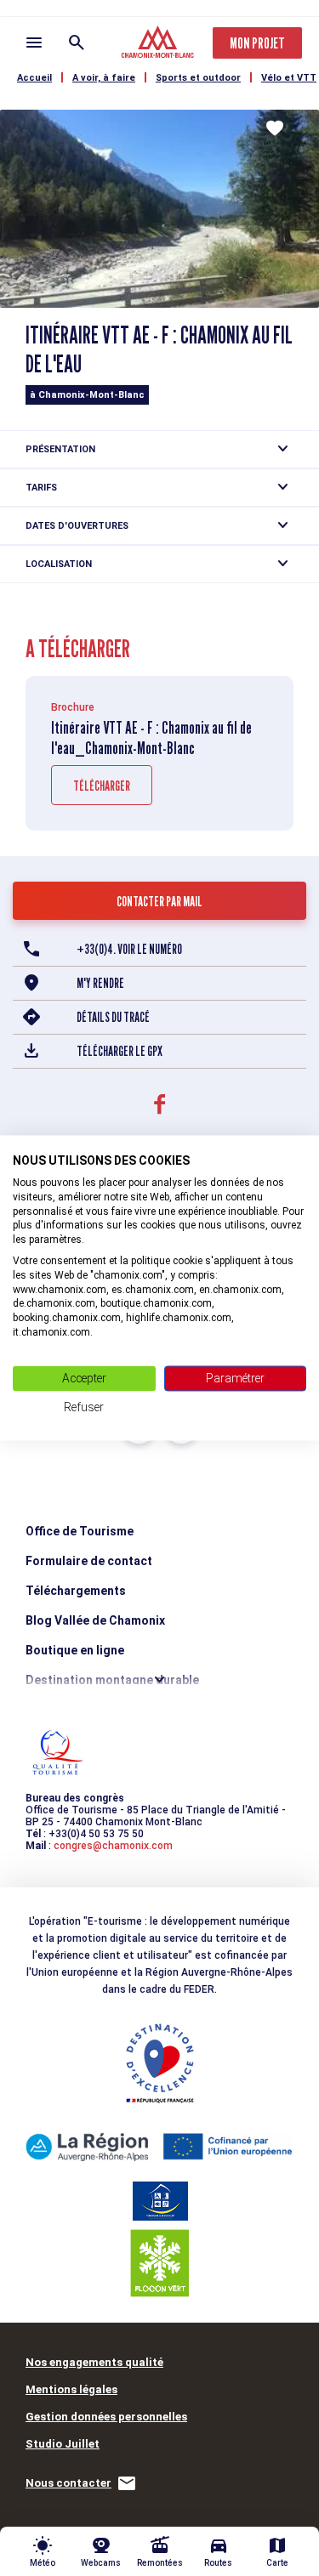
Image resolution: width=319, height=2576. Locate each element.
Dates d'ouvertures (77, 526)
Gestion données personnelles (106, 2417)
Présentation (60, 449)
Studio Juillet (63, 2444)
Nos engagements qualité (94, 2362)
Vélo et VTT (289, 78)
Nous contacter (68, 2483)
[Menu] (34, 43)
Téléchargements (76, 1591)
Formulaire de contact (89, 1561)
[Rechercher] (77, 43)
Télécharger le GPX (120, 1051)
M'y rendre (100, 983)
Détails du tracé (113, 1017)
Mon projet (257, 43)
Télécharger (102, 786)
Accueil (34, 78)
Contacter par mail (159, 902)
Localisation (59, 564)
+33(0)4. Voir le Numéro (129, 949)
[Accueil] (159, 44)
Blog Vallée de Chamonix (95, 1620)
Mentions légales (71, 2389)
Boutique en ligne (75, 1650)
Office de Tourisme (80, 1531)
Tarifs (41, 488)
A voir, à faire (104, 78)
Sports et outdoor (198, 78)
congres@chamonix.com (113, 1846)
